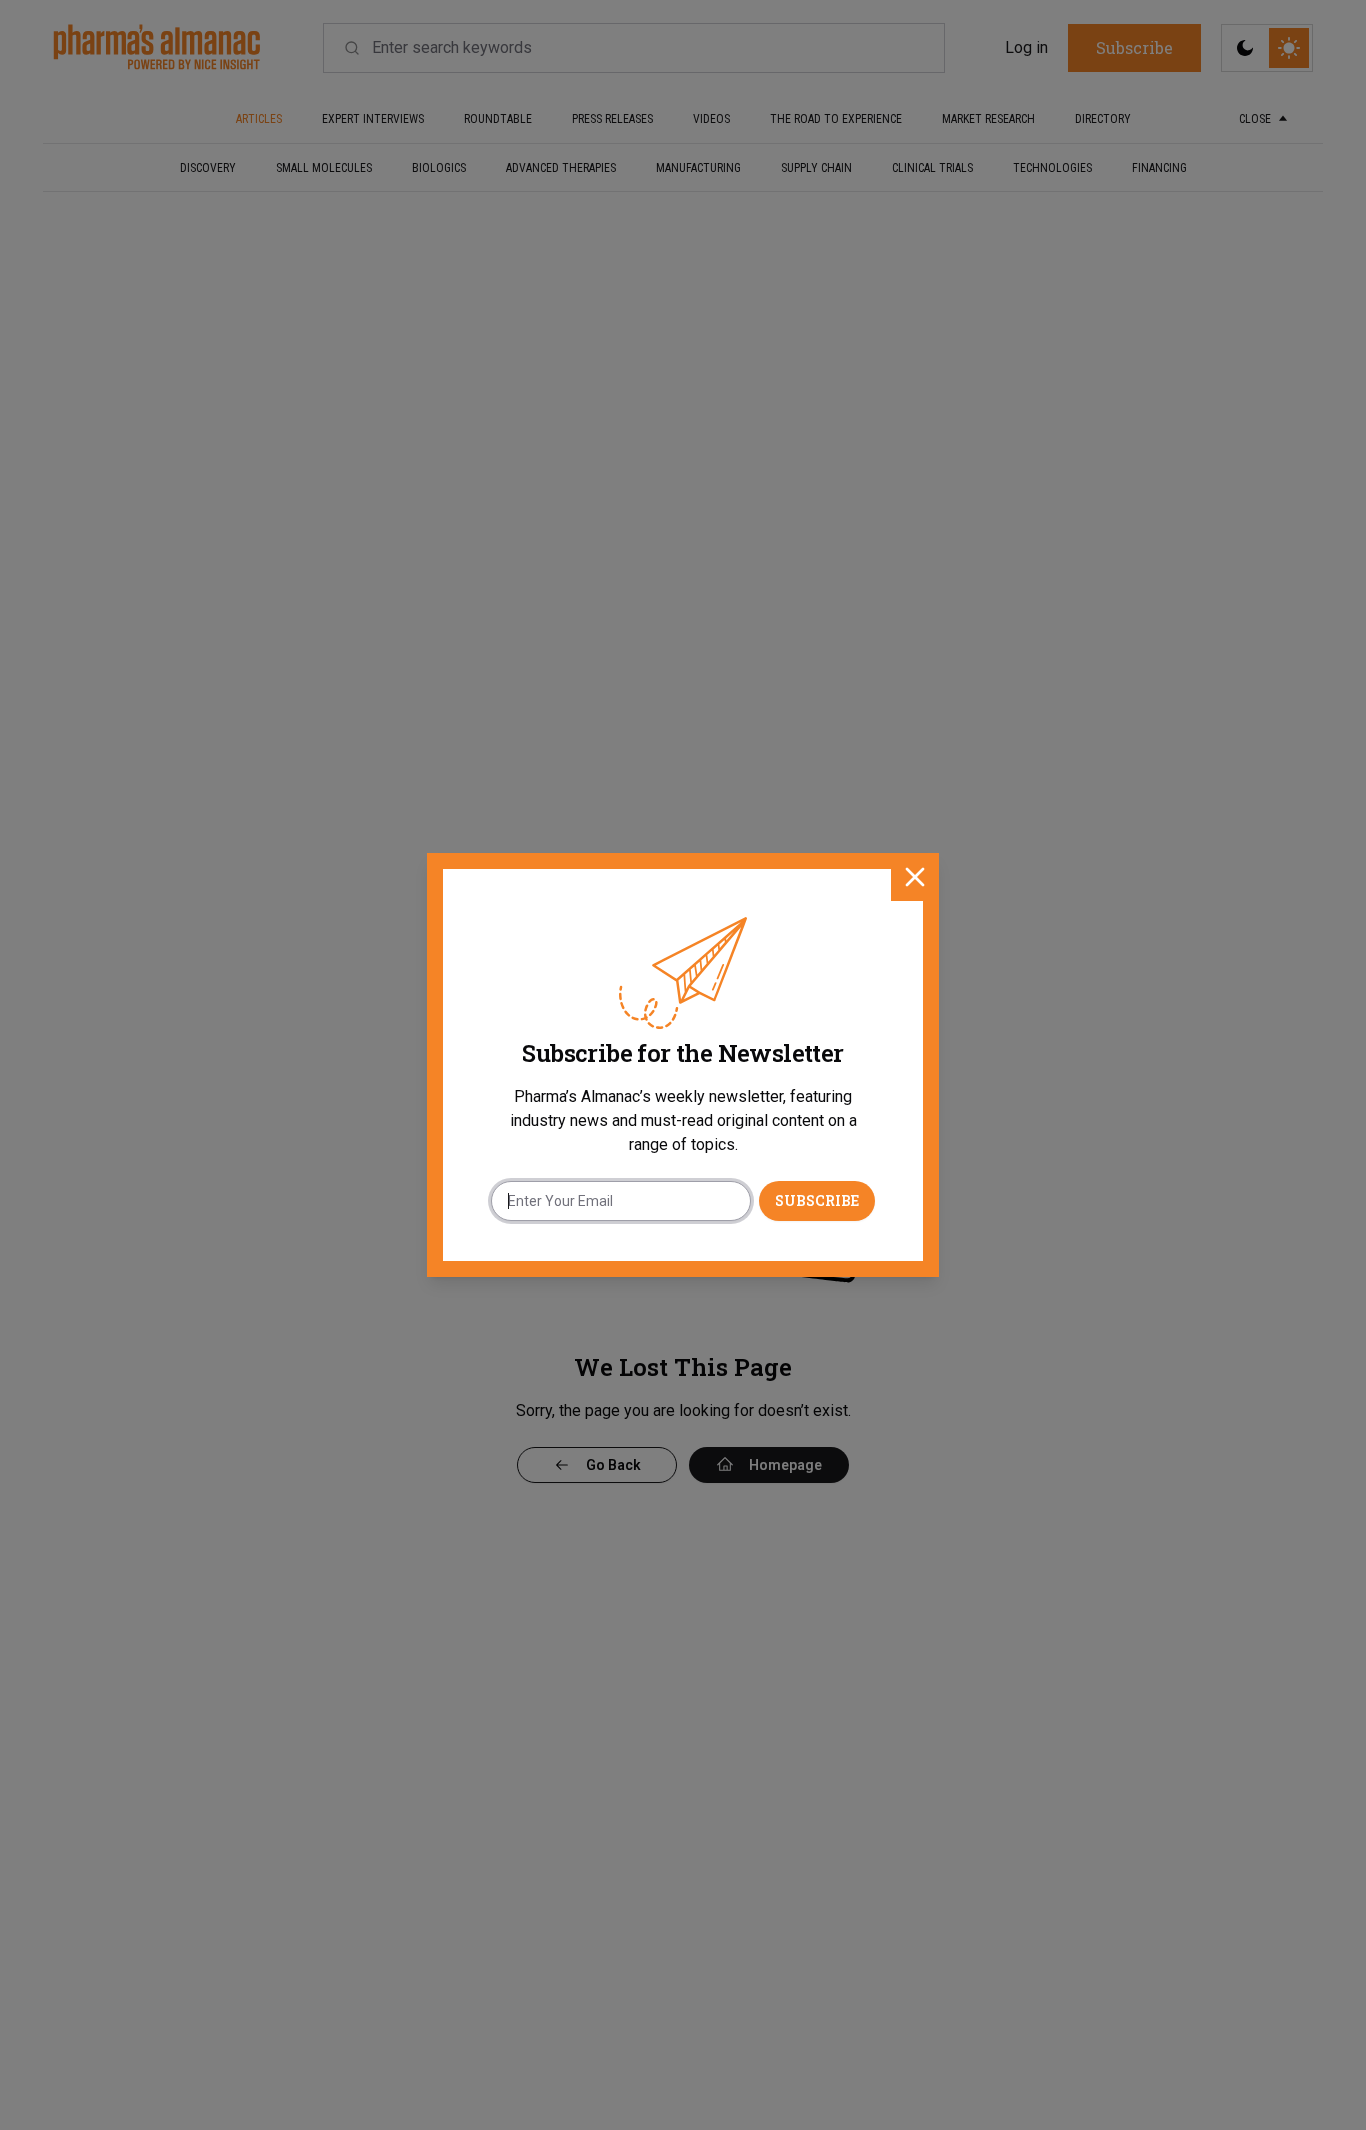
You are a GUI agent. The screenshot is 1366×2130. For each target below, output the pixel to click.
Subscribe (817, 1200)
